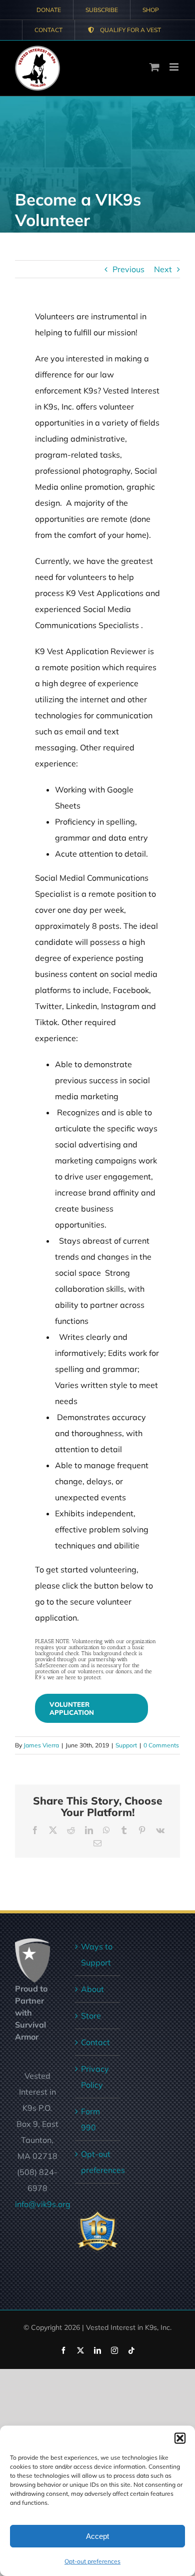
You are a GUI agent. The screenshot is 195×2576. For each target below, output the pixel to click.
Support (126, 1745)
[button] (180, 2438)
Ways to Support (97, 1954)
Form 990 (90, 2119)
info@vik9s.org (43, 2204)
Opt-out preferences (92, 2561)
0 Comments (161, 1745)
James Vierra (41, 1745)
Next (163, 269)
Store (91, 2016)
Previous (128, 269)
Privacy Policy (95, 2077)
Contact (95, 2042)
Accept (97, 2536)
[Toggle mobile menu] (175, 67)
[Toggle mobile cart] (154, 67)
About (92, 1989)
